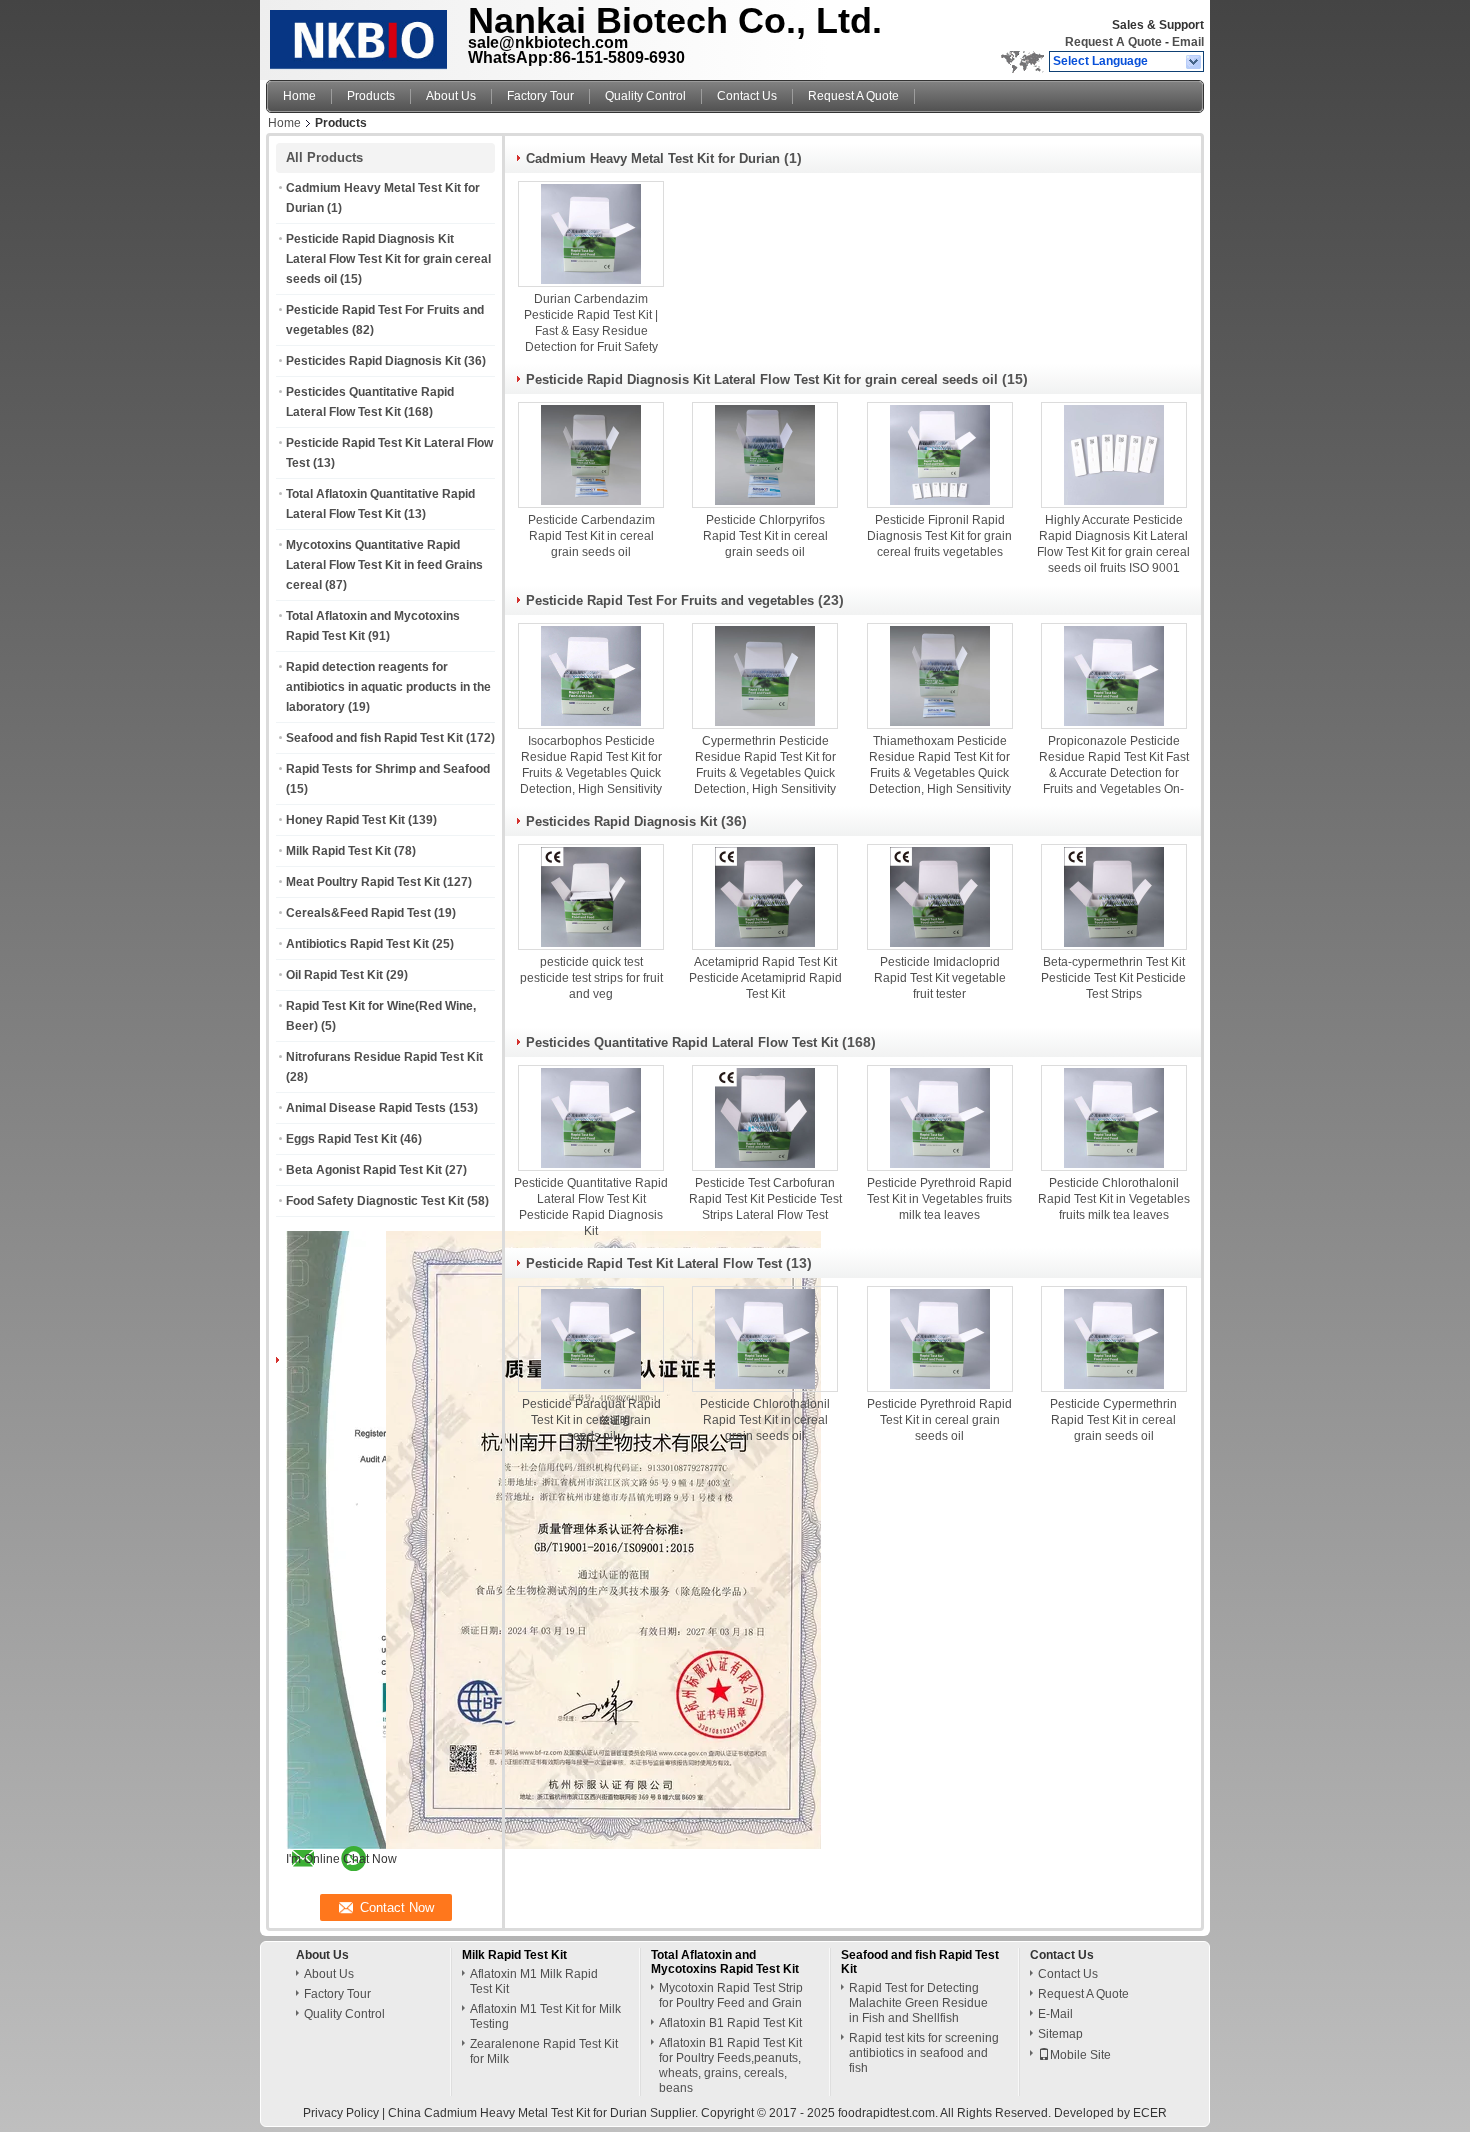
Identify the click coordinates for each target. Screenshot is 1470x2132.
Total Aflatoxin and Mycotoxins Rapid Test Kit (725, 1962)
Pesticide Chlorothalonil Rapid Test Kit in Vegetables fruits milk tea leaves (1114, 1199)
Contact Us (747, 96)
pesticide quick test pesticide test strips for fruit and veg (591, 978)
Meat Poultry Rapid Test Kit (363, 882)
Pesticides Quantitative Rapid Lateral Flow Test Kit (682, 1042)
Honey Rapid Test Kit (345, 820)
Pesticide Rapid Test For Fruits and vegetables (670, 600)
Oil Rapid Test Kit (334, 975)
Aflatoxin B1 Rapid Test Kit (730, 2023)
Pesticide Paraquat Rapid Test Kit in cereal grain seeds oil (591, 1420)
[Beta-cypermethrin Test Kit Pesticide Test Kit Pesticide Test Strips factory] (1114, 897)
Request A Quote (1113, 42)
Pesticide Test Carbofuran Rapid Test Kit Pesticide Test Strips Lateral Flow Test (765, 1199)
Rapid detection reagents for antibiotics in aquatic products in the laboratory (388, 687)
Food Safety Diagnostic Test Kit (375, 1201)
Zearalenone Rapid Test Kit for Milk (544, 2051)
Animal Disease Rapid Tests (366, 1108)
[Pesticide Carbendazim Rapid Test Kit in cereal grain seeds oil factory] (591, 455)
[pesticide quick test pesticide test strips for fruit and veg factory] (591, 897)
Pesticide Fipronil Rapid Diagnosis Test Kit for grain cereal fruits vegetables (939, 536)
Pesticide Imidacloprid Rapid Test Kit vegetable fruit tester (940, 978)
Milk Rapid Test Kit (338, 851)
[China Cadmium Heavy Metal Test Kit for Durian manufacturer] (361, 35)
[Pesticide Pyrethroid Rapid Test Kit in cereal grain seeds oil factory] (940, 1339)
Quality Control (645, 96)
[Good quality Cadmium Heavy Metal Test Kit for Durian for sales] (504, 1845)
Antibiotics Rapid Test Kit (357, 944)
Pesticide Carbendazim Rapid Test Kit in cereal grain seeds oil (591, 536)
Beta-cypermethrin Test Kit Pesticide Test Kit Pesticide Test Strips (1113, 978)
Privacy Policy (341, 2113)
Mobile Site (1080, 2055)
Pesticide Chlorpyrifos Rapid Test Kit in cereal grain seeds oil (765, 536)
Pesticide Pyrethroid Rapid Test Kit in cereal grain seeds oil (939, 1420)
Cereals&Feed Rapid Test (358, 913)
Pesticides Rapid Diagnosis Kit (373, 361)
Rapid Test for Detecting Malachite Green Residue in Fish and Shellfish (918, 2003)
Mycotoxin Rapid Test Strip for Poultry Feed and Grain (731, 1995)
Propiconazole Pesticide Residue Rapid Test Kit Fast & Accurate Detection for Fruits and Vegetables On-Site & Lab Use (1114, 773)
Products (371, 96)
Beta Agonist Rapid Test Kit (364, 1170)
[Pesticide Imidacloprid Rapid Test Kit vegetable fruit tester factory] (940, 897)
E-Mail (1055, 2014)
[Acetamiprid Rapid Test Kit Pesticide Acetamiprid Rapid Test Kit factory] (765, 897)
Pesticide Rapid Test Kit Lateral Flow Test (654, 1263)
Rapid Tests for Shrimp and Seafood (388, 769)
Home (299, 96)
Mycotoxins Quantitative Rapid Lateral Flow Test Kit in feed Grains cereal (384, 565)
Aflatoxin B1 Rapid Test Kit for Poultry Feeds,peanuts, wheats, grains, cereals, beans (730, 2065)
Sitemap (1060, 2034)
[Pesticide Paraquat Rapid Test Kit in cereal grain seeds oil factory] (591, 1339)
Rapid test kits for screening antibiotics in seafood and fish (924, 2053)
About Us (451, 96)
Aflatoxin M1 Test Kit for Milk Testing (545, 2016)
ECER (1150, 2113)
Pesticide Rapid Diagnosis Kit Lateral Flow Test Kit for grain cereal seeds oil (388, 259)
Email (1188, 42)
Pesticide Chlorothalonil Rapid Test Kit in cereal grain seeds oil (765, 1420)
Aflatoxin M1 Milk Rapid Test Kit (534, 1981)
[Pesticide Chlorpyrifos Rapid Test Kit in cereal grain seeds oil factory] (765, 455)
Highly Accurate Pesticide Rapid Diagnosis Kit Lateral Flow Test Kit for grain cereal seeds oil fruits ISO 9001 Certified (1113, 552)
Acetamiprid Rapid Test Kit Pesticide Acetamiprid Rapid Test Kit (765, 978)
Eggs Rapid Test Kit (341, 1139)
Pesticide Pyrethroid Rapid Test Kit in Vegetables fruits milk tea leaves (939, 1199)
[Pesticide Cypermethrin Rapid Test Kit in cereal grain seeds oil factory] (1114, 1339)
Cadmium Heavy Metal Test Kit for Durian (653, 158)
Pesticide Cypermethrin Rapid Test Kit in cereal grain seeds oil (1113, 1420)
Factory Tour (540, 96)
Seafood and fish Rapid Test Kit (374, 738)
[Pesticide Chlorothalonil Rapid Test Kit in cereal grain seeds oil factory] (765, 1339)
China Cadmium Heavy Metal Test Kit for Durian (517, 2113)
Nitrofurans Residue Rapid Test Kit (384, 1057)
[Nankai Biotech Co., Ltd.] (1194, 62)
